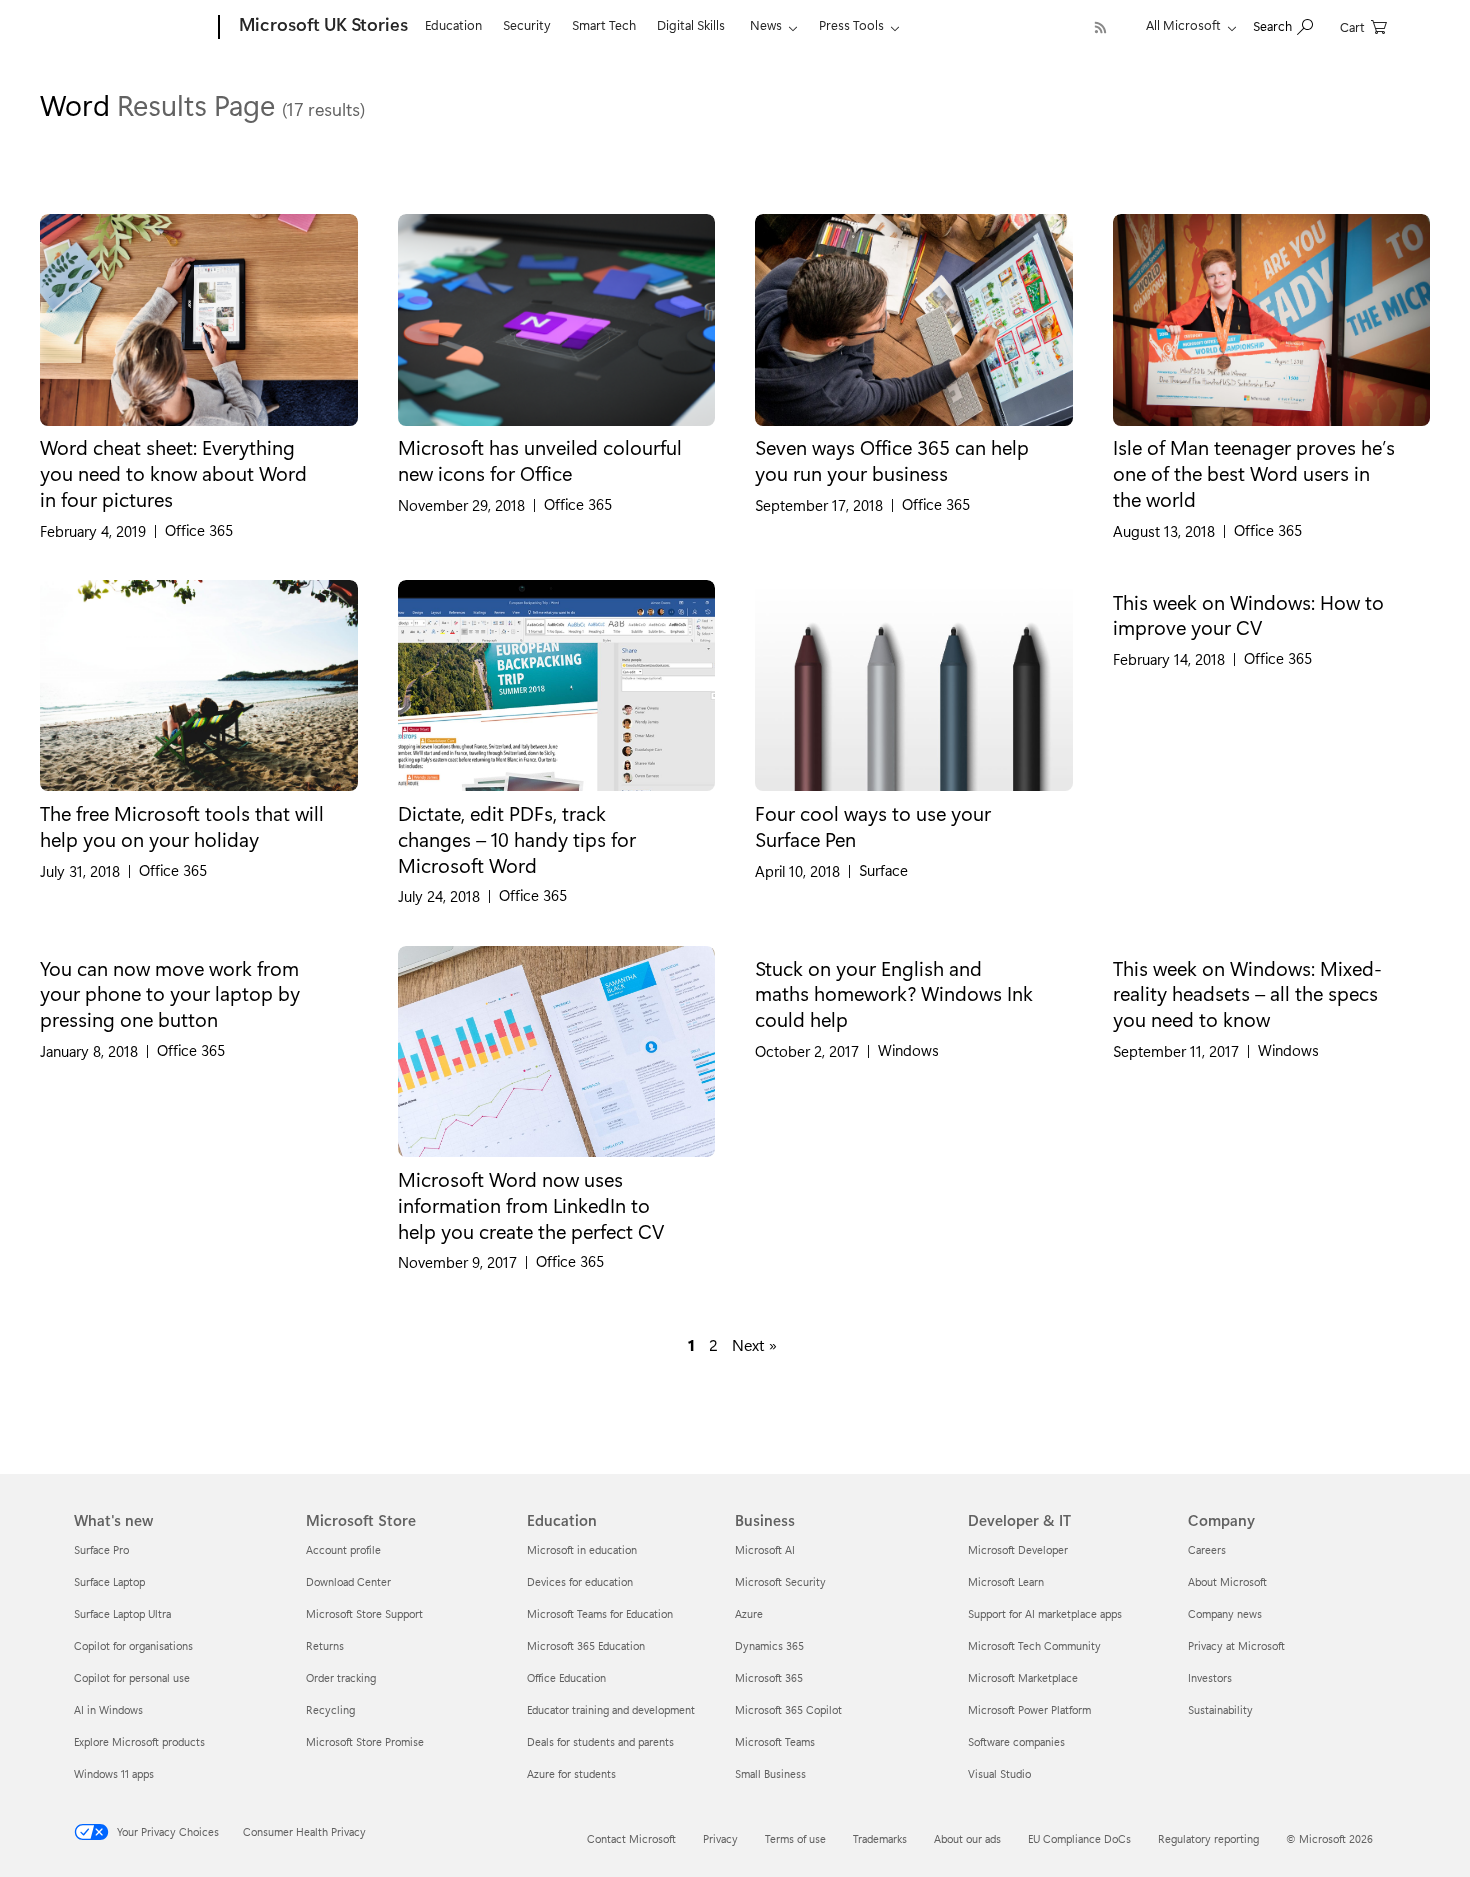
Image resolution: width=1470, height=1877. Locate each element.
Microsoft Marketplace (1023, 1677)
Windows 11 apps (114, 1773)
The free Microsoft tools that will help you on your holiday (182, 826)
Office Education (566, 1677)
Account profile (343, 1549)
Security (527, 24)
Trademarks (880, 1838)
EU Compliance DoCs (1079, 1838)
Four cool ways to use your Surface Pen (873, 826)
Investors (1210, 1677)
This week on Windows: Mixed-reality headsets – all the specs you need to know (1247, 993)
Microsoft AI (765, 1549)
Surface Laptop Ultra (122, 1613)
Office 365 (199, 530)
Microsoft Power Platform (1029, 1709)
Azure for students (571, 1773)
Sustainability (1220, 1709)
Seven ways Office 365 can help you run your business (892, 460)
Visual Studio (999, 1773)
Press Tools (851, 24)
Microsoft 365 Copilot (788, 1709)
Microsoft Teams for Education (600, 1613)
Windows (908, 1050)
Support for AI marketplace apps (1045, 1613)
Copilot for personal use (132, 1677)
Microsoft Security (780, 1581)
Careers (1207, 1549)
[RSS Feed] (1100, 27)
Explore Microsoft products (139, 1741)
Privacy (720, 1838)
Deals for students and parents (600, 1741)
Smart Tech (604, 24)
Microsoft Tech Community (1034, 1645)
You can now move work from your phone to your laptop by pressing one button (170, 993)
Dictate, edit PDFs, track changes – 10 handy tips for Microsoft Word (517, 838)
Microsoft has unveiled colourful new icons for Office (540, 460)
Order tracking (341, 1677)
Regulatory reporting (1208, 1838)
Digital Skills (691, 24)
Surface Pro (101, 1549)
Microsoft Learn (1006, 1581)
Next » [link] (754, 1345)
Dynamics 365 (769, 1645)
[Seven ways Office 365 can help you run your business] (914, 320)
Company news (1225, 1613)
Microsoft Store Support (364, 1613)
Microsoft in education (582, 1549)
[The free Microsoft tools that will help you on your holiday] (199, 686)
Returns (325, 1645)
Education (453, 24)
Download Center (348, 1581)
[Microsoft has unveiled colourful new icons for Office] (557, 320)
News (766, 24)
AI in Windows (108, 1709)
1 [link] (691, 1345)
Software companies (1016, 1741)
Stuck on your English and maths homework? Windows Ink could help (894, 993)
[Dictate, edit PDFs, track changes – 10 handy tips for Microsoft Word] (557, 686)
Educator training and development (611, 1709)
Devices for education (580, 1581)
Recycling (330, 1709)
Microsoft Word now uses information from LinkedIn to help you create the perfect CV (531, 1204)
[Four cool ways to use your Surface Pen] (914, 686)
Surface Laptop (109, 1581)
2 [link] (713, 1345)
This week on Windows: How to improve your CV (1248, 615)
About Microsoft (1227, 1581)
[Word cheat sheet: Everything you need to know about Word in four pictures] (199, 320)
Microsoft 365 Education (586, 1645)
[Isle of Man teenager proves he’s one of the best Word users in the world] (1272, 320)
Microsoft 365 (769, 1677)
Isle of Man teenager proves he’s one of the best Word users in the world (1254, 472)
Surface (883, 870)
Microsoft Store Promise (365, 1741)
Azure (749, 1613)
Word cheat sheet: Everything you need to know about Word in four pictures (173, 472)
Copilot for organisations (133, 1645)
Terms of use (795, 1838)
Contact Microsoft (631, 1838)
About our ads (967, 1838)
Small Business (770, 1773)
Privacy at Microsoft (1236, 1645)
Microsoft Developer (1018, 1549)
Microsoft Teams (775, 1741)
